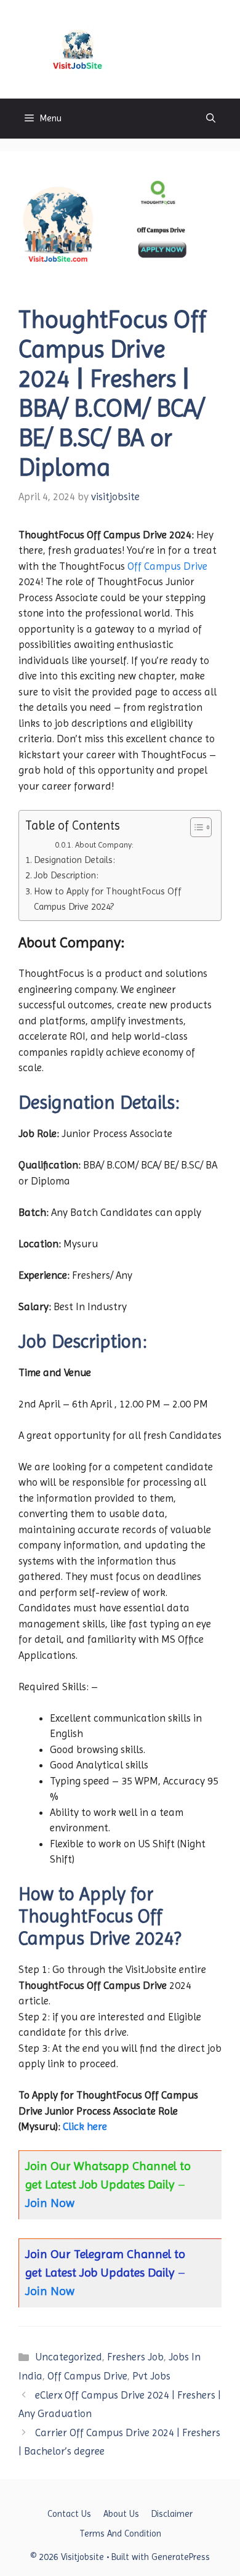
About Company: (104, 845)
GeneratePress (181, 2557)
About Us (121, 2514)
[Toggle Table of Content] (195, 827)
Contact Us (69, 2514)
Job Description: (66, 875)
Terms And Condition (120, 2533)
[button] (211, 119)
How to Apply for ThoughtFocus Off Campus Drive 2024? (108, 899)
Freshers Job (135, 2357)
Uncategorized (69, 2357)
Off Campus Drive (166, 566)
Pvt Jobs (151, 2376)
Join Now (50, 2203)
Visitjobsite (156, 49)
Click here (85, 2126)
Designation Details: (74, 860)
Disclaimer (172, 2514)
